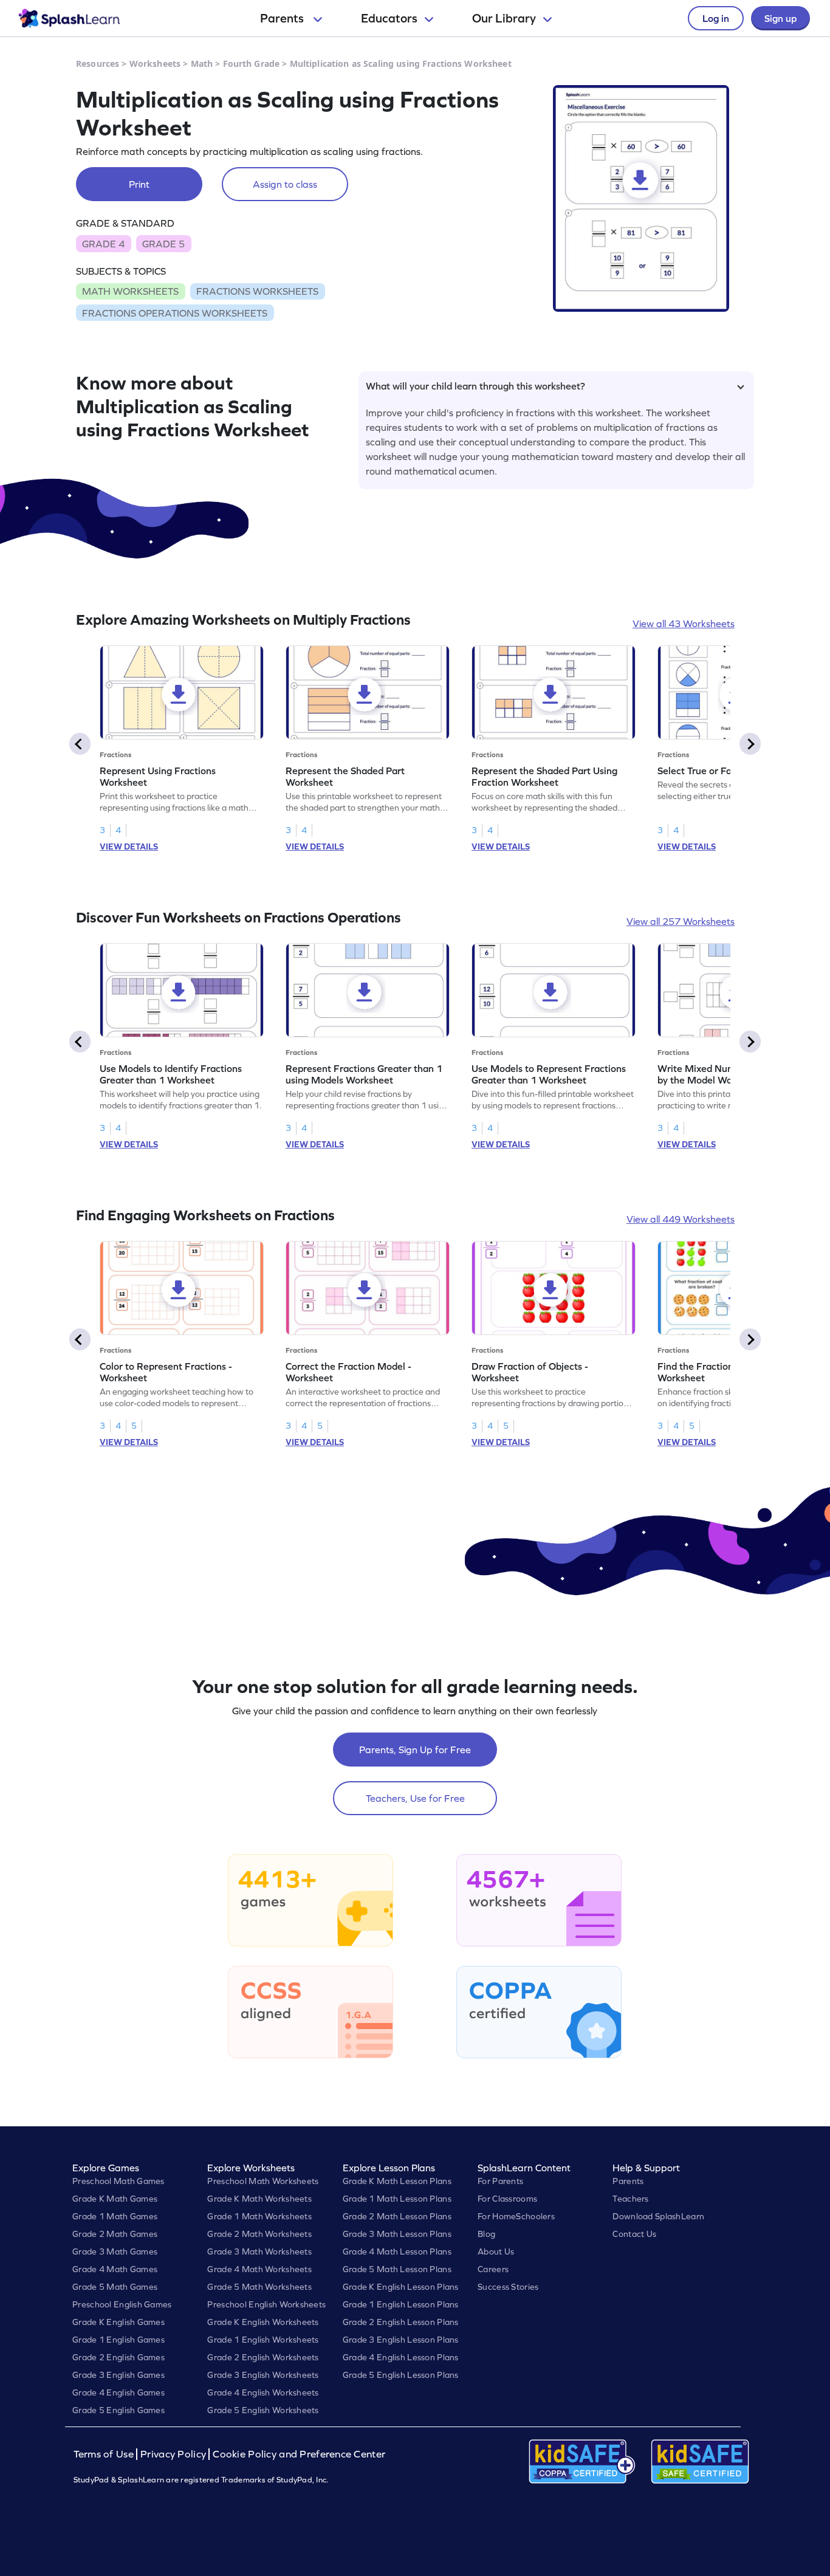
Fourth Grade (252, 64)
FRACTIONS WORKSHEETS (257, 291)
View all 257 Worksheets (681, 921)
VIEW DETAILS (129, 847)
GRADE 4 (103, 244)
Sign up (780, 18)
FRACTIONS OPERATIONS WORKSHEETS (175, 313)
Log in (716, 18)
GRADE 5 (163, 244)
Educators (389, 18)
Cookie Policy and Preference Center (299, 2454)
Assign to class (285, 184)
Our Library (504, 18)
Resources (98, 64)
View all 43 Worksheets (684, 623)
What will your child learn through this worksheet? (475, 386)
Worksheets (155, 64)
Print (139, 184)
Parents (283, 18)
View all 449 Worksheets (681, 1219)
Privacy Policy (173, 2454)
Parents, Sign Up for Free (415, 1750)
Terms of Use (105, 2454)
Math (202, 64)
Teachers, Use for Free (415, 1798)
